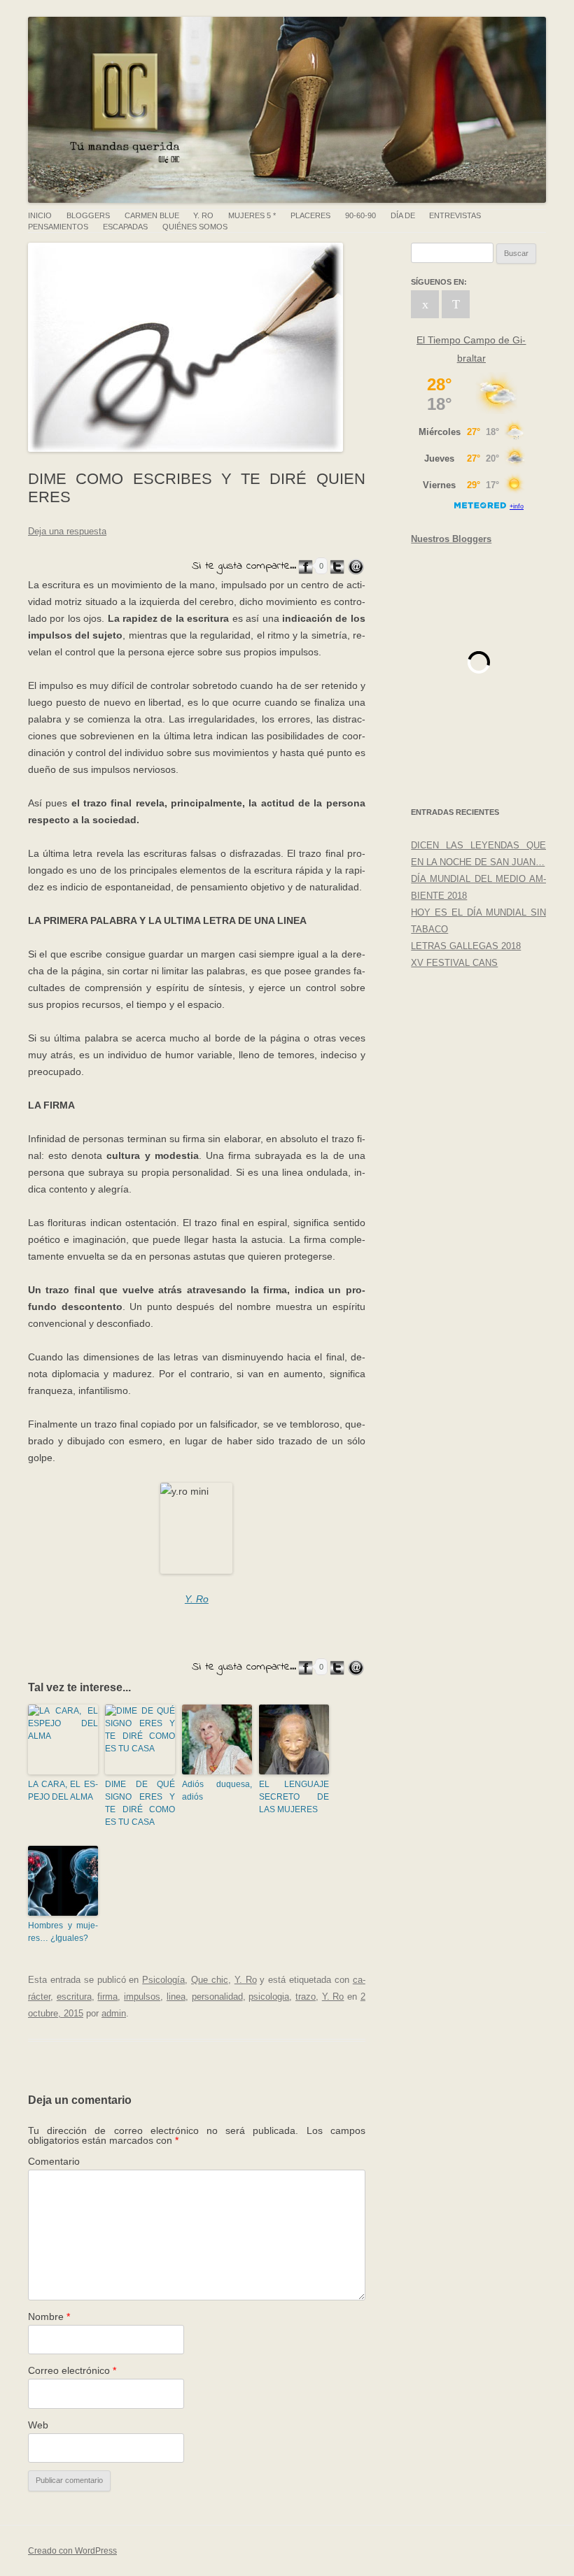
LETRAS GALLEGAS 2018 (466, 946)
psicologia (269, 1997)
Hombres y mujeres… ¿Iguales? (63, 1932)
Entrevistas (455, 216)
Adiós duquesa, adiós (217, 1791)
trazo (306, 1997)
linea (176, 1997)
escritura (74, 1997)
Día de (403, 216)
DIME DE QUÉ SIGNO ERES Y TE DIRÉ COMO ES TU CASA (140, 1803)
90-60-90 (360, 216)
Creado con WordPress (72, 2551)
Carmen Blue (152, 216)
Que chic (210, 1980)
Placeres (310, 216)
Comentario (54, 2161)
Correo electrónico (72, 2370)
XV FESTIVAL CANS (454, 963)
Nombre (49, 2317)
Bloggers (88, 216)
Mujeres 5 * (252, 216)
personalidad (217, 1997)
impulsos (142, 1997)
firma (107, 1997)
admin (114, 2013)
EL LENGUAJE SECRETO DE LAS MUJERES (294, 1797)
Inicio (40, 216)
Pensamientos (58, 227)
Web (38, 2425)
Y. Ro (203, 216)
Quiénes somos (195, 227)
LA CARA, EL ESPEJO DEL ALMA (63, 1791)
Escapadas (125, 227)
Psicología (163, 1980)
